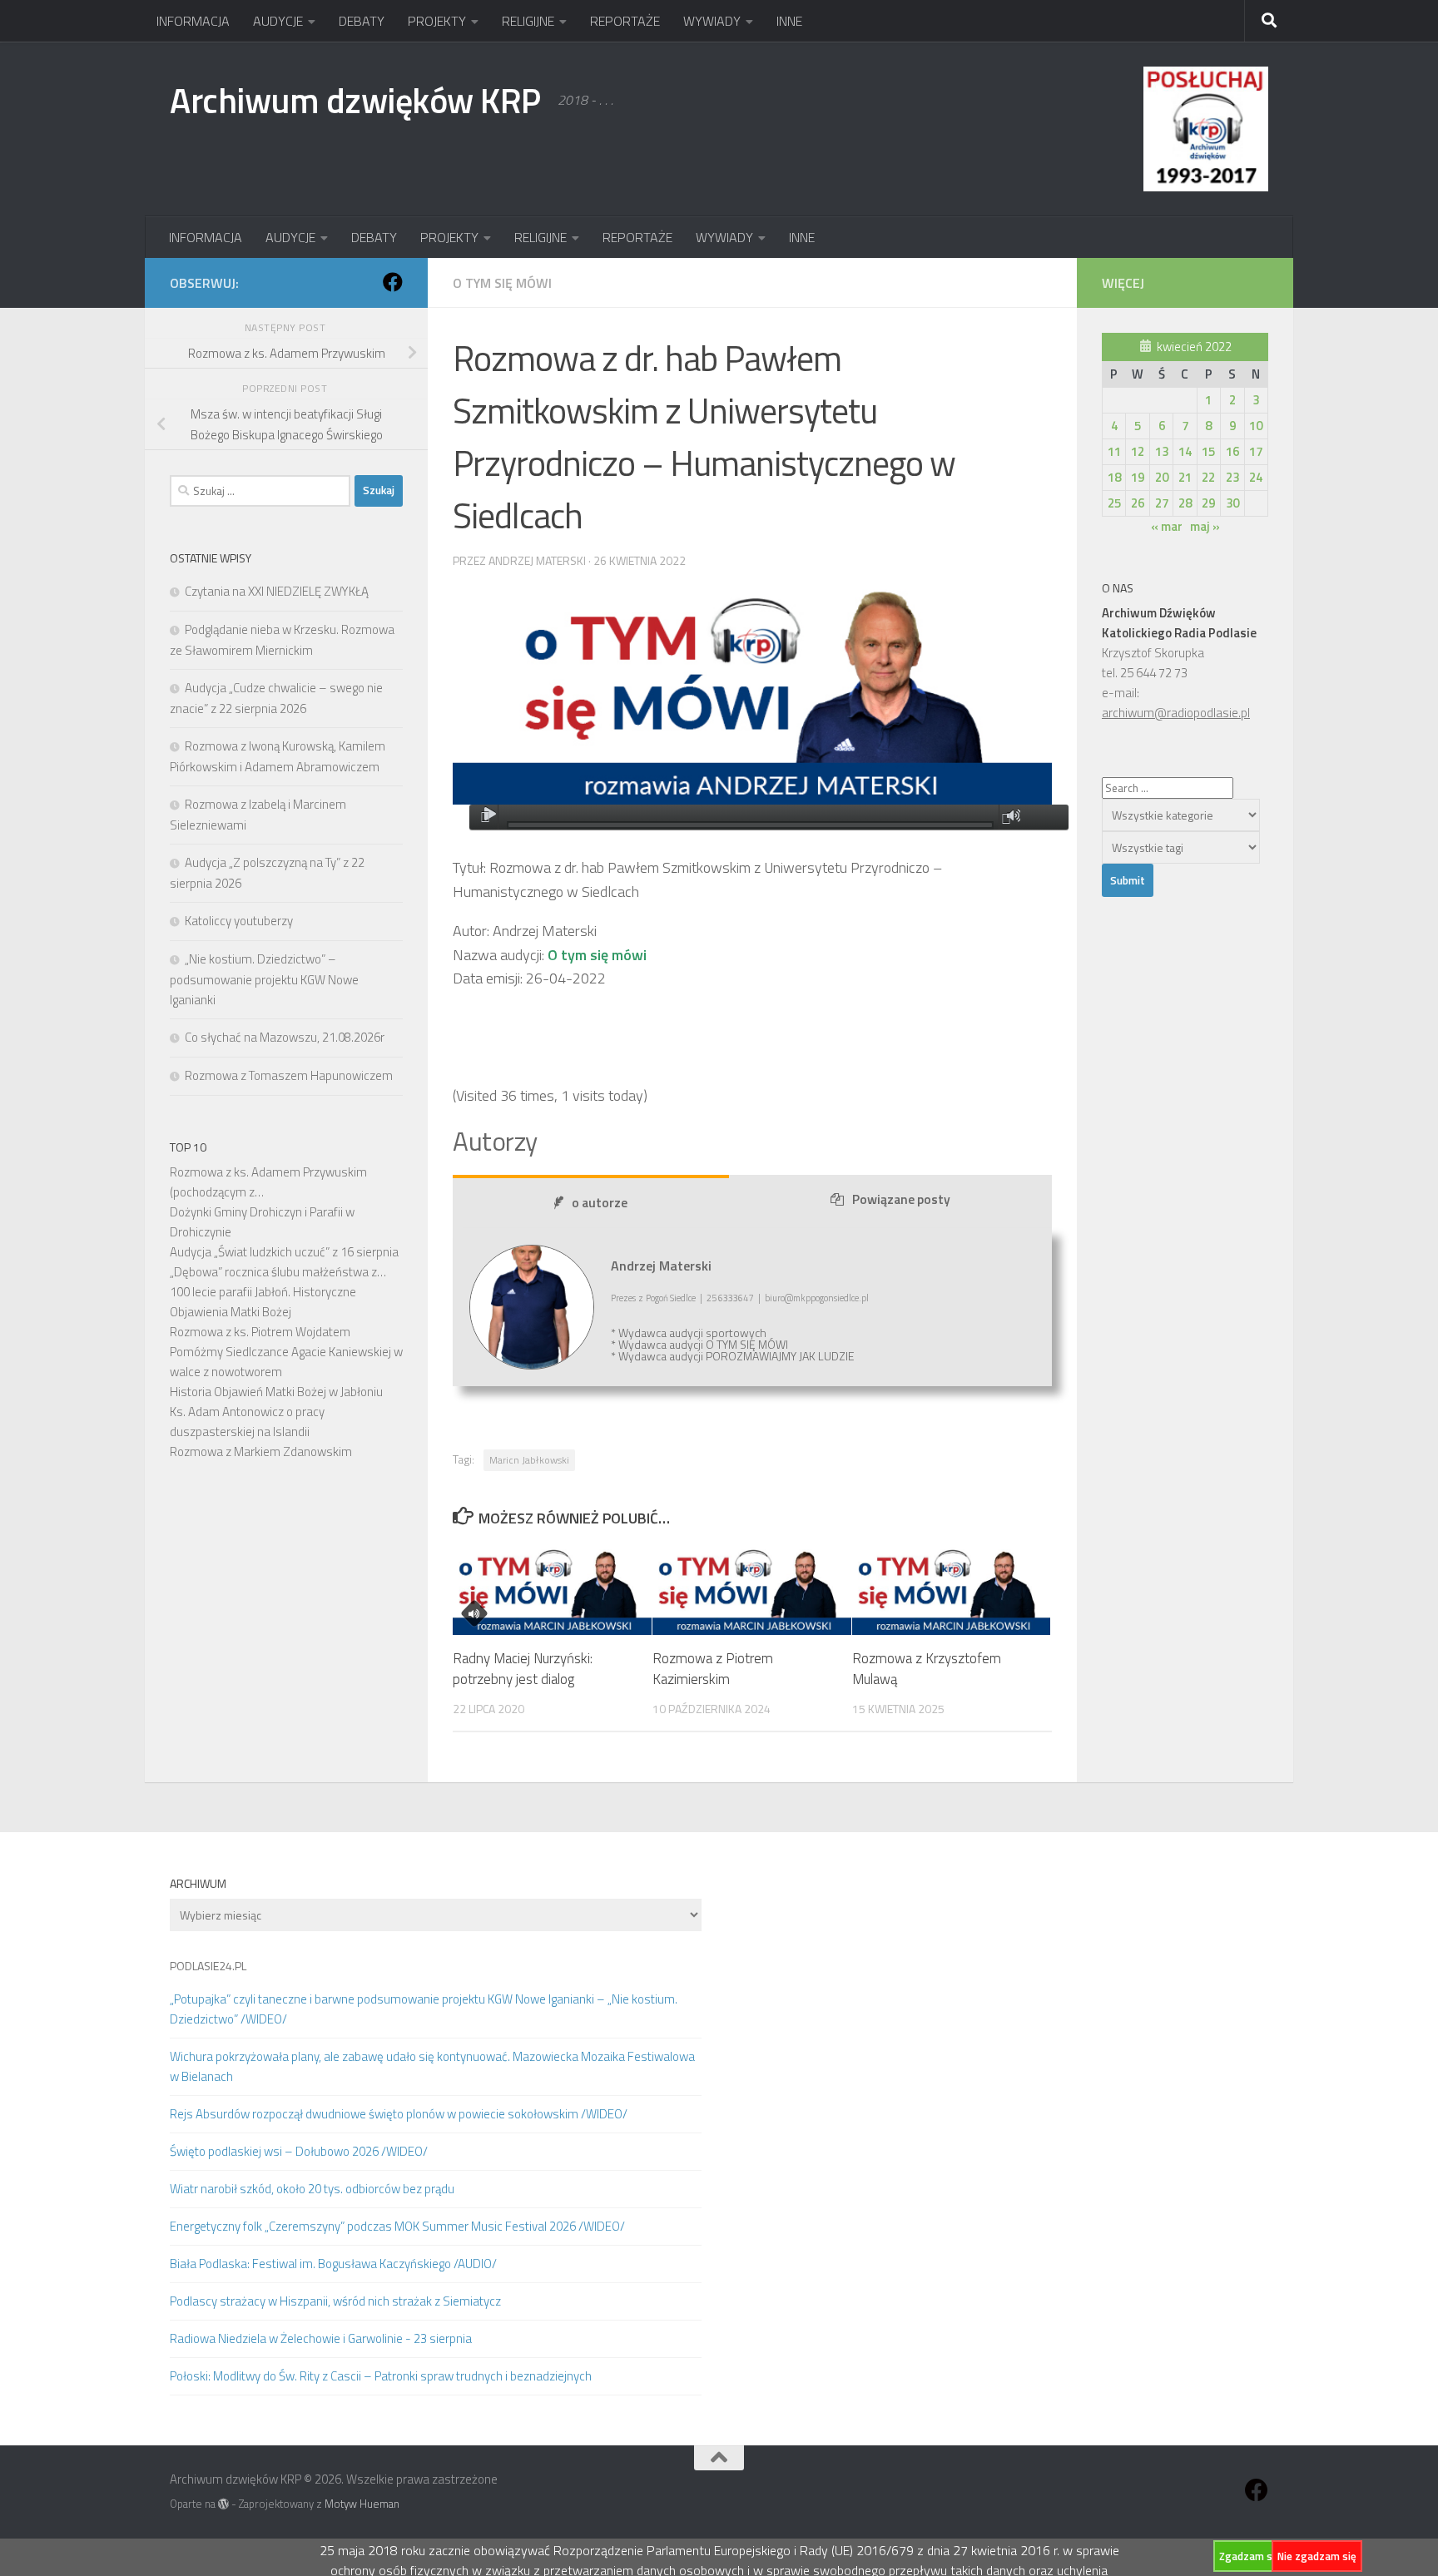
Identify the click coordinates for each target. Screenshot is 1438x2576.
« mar (1167, 526)
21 (1185, 477)
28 (1185, 503)
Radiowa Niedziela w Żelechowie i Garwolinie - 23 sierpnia (321, 2338)
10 (1256, 426)
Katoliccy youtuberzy (239, 921)
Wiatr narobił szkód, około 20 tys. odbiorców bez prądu (312, 2189)
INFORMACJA (193, 21)
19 (1138, 477)
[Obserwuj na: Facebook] (393, 282)
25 (1114, 503)
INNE (789, 21)
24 (1256, 477)
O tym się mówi (502, 283)
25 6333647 (730, 1298)
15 (1208, 451)
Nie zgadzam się (1317, 2556)
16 (1232, 451)
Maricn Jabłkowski (529, 1460)
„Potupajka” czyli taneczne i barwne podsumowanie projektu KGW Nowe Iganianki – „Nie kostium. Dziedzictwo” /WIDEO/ (424, 2009)
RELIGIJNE (528, 21)
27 (1162, 503)
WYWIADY (712, 21)
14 (1185, 451)
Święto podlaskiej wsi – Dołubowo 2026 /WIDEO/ (299, 2151)
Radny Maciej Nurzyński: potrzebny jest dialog (523, 1669)
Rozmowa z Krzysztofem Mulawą (927, 1669)
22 (1208, 477)
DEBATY (362, 21)
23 (1232, 477)
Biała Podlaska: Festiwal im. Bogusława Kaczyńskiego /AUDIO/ (333, 2264)
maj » (1205, 526)
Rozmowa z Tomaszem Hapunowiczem (289, 1075)
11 (1114, 451)
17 (1256, 451)
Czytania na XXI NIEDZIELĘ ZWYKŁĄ (277, 591)
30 (1232, 503)
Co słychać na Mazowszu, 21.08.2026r (285, 1037)
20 (1162, 477)
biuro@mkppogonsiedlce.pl (817, 1298)
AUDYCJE (278, 21)
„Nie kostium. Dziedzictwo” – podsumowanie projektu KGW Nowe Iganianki (264, 979)
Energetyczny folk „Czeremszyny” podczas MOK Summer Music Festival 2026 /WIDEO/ (397, 2226)
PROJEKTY (437, 21)
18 (1114, 477)
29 (1208, 503)
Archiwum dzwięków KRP (355, 100)
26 (1138, 503)
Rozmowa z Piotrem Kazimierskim (713, 1669)
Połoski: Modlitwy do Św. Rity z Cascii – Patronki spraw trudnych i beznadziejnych (381, 2376)
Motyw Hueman (362, 2504)
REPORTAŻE (625, 21)
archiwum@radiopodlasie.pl (1176, 713)
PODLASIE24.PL (208, 1966)
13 (1162, 451)
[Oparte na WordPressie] (223, 2504)
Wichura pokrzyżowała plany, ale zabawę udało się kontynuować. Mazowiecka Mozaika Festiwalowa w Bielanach (432, 2066)
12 (1138, 451)
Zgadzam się (1250, 2556)
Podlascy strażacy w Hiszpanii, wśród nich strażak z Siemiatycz (335, 2301)
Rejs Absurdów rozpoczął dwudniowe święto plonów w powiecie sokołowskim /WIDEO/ (399, 2114)
